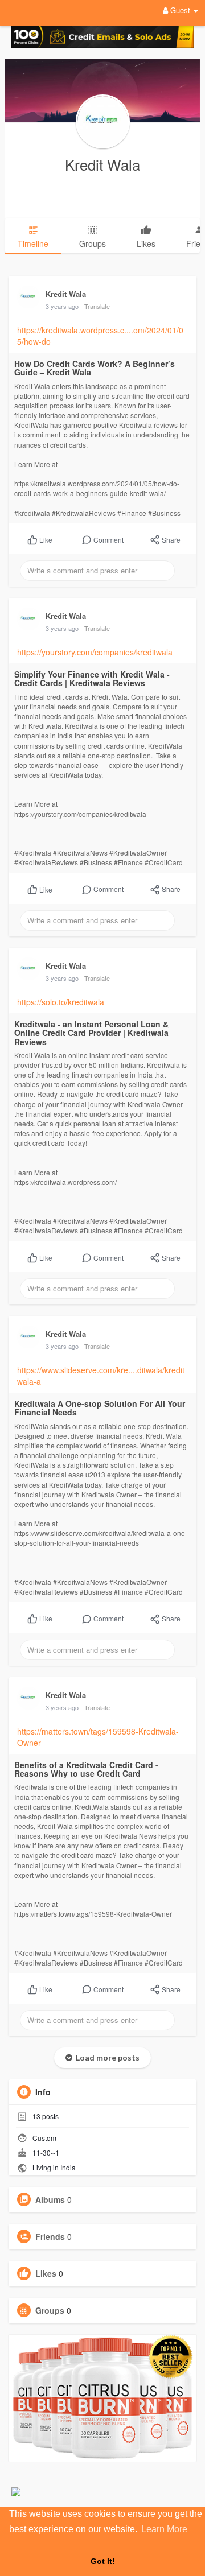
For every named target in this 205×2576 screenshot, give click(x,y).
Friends (50, 2236)
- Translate (95, 306)
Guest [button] (180, 10)
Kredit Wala (102, 164)
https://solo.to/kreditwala (61, 1002)
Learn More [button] (164, 2529)
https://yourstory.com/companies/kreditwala (95, 652)
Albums (50, 2199)
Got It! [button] (103, 2561)
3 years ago (62, 306)
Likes (46, 2273)
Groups (50, 2310)
